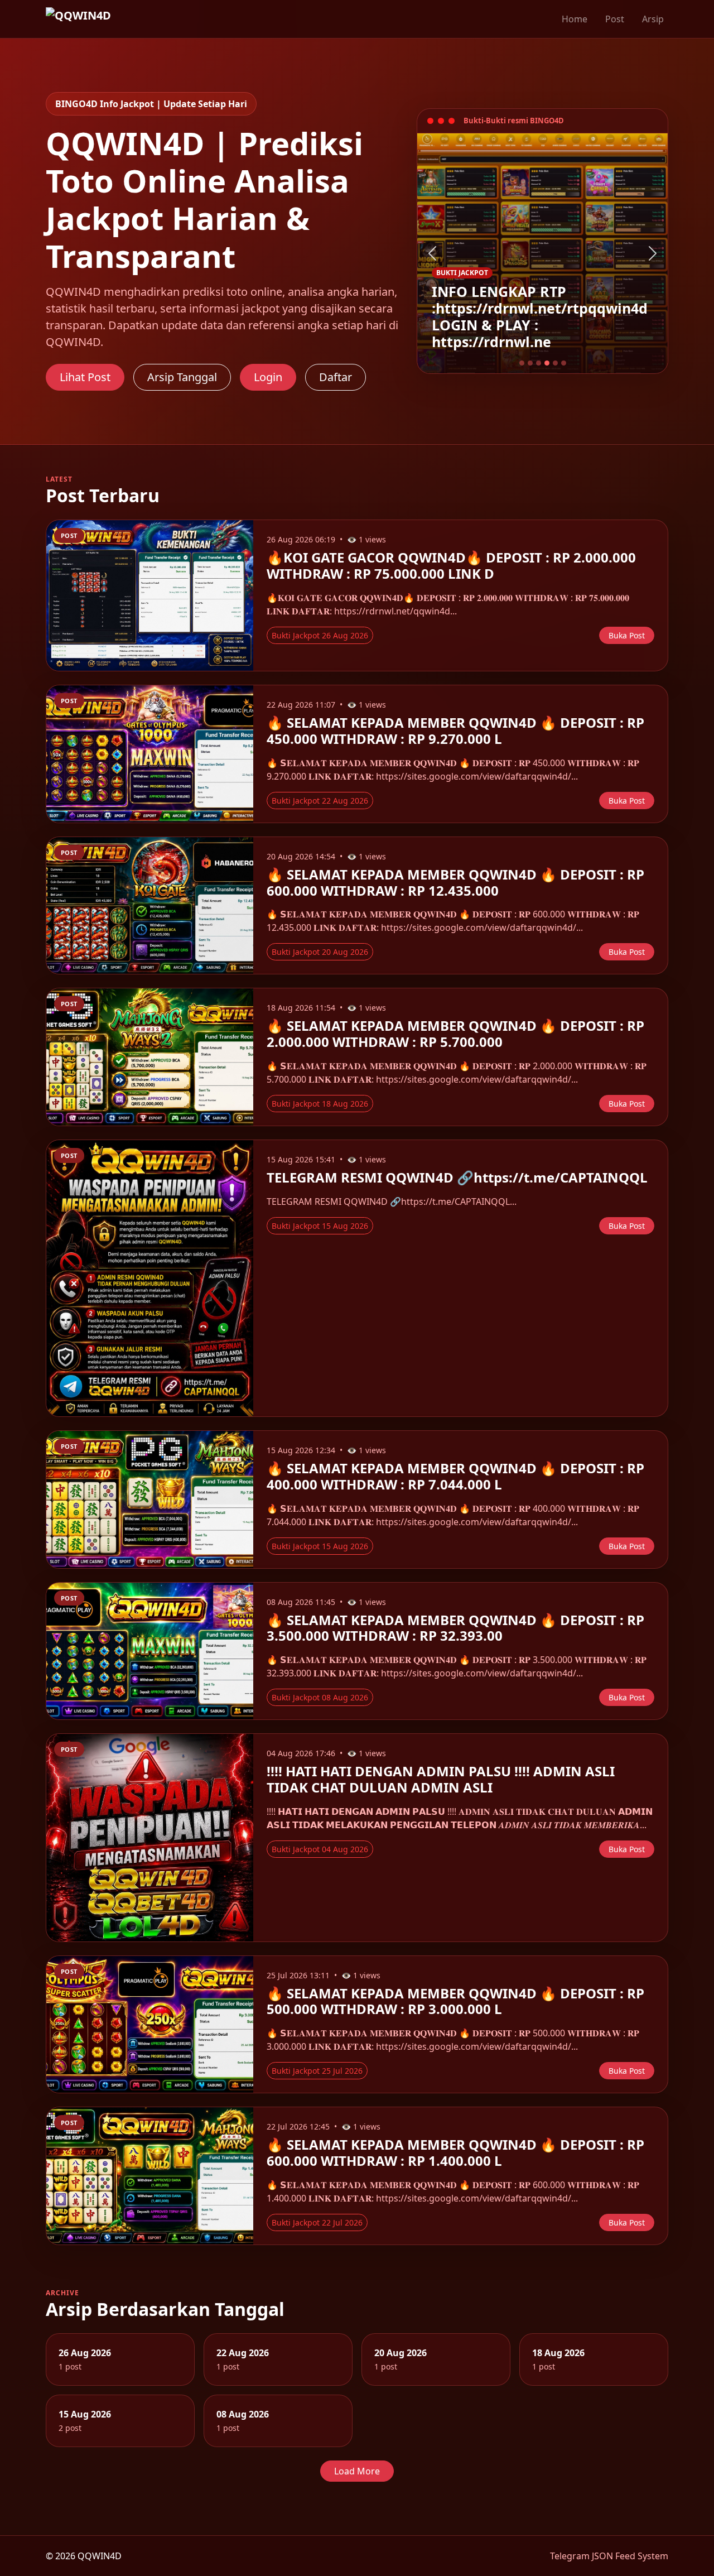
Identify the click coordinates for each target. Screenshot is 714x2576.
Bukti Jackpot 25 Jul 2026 (317, 2071)
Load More (357, 2471)
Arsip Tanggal (182, 377)
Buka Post (627, 635)
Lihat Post (85, 377)
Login (268, 377)
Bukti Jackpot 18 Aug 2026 (320, 1104)
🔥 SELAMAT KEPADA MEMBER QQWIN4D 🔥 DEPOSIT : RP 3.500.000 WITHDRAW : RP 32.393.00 (455, 1628)
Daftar (336, 377)
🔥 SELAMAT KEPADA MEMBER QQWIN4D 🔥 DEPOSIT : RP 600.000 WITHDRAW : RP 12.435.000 (455, 882)
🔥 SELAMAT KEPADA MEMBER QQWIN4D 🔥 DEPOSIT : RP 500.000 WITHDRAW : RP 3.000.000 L (455, 2001)
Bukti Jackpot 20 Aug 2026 (320, 952)
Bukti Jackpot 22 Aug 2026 (320, 801)
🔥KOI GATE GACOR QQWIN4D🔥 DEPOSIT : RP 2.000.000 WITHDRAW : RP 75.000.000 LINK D (451, 565)
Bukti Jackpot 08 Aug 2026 (320, 1697)
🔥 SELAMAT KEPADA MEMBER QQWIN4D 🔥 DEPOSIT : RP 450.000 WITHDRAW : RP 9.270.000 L (455, 730)
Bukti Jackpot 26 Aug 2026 (320, 635)
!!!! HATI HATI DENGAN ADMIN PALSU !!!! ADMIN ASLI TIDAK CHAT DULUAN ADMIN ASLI (441, 1779)
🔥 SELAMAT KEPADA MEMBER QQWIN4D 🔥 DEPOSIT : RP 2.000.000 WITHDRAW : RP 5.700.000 (455, 1034)
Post (615, 19)
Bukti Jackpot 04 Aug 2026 (320, 1849)
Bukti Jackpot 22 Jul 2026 (317, 2222)
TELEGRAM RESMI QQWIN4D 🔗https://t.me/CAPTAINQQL (457, 1177)
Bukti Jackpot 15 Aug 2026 (320, 1226)
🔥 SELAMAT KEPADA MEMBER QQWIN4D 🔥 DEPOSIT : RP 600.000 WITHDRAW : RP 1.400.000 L (455, 2152)
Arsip (653, 19)
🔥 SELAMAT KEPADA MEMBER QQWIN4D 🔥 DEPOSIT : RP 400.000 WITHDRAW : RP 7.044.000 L (455, 1476)
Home (575, 19)
